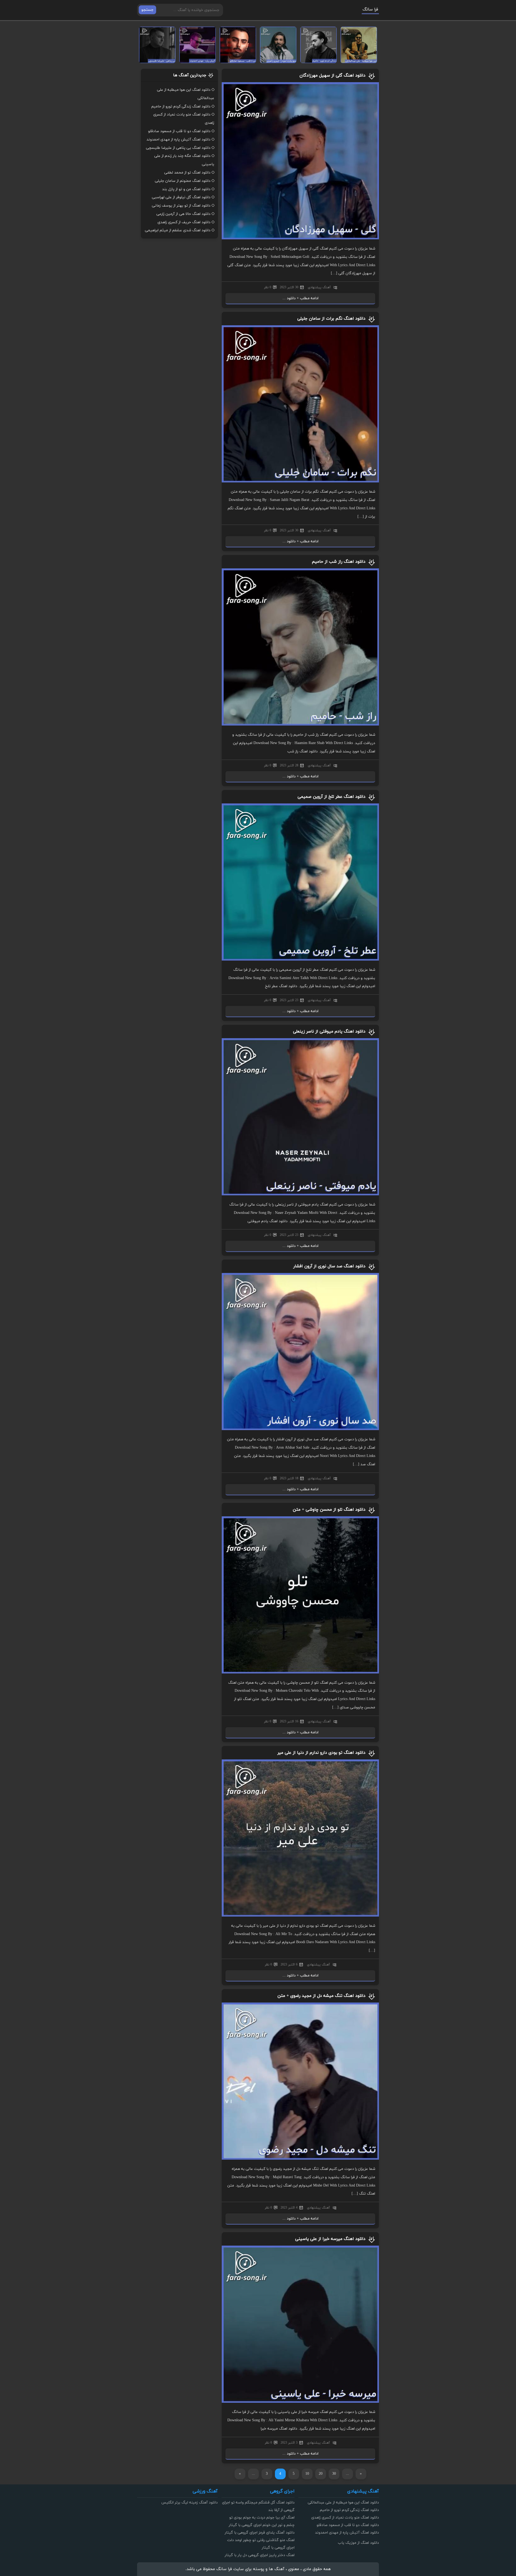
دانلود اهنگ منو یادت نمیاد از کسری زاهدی (345, 2518)
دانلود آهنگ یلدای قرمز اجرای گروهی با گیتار (260, 2533)
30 (334, 2474)
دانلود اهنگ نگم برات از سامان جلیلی (331, 319)
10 (307, 2474)
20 (321, 2474)
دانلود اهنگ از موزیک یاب (358, 2543)
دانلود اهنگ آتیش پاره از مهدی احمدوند (178, 140)
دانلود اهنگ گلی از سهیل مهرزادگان (332, 75)
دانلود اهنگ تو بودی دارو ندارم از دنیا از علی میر (321, 1753)
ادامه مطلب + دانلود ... (300, 298)
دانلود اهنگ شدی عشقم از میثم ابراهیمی (178, 230)
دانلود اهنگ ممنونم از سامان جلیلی (183, 181)
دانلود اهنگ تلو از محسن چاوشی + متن (329, 1510)
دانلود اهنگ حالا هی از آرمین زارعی (183, 214)
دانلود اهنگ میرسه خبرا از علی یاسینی (330, 2239)
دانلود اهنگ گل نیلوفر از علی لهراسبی (181, 197)
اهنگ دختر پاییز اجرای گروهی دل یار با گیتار (260, 2555)
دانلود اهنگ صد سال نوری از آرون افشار (329, 1266)
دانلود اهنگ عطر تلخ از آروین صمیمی (332, 797)
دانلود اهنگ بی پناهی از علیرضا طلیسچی (178, 148)
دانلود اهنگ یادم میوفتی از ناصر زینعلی (329, 1031)
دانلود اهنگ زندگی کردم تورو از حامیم (181, 107)
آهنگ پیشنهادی (319, 287)
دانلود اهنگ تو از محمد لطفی (187, 173)
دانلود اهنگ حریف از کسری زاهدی (184, 222)
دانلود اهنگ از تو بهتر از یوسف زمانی (181, 206)
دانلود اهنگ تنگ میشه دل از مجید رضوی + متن (321, 1996)
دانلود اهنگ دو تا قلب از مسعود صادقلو (179, 131)
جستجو (147, 10)
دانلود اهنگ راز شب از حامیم (339, 562)
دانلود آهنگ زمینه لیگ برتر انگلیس (189, 2503)
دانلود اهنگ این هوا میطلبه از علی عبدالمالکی (343, 2503)
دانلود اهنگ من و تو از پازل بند (186, 189)
